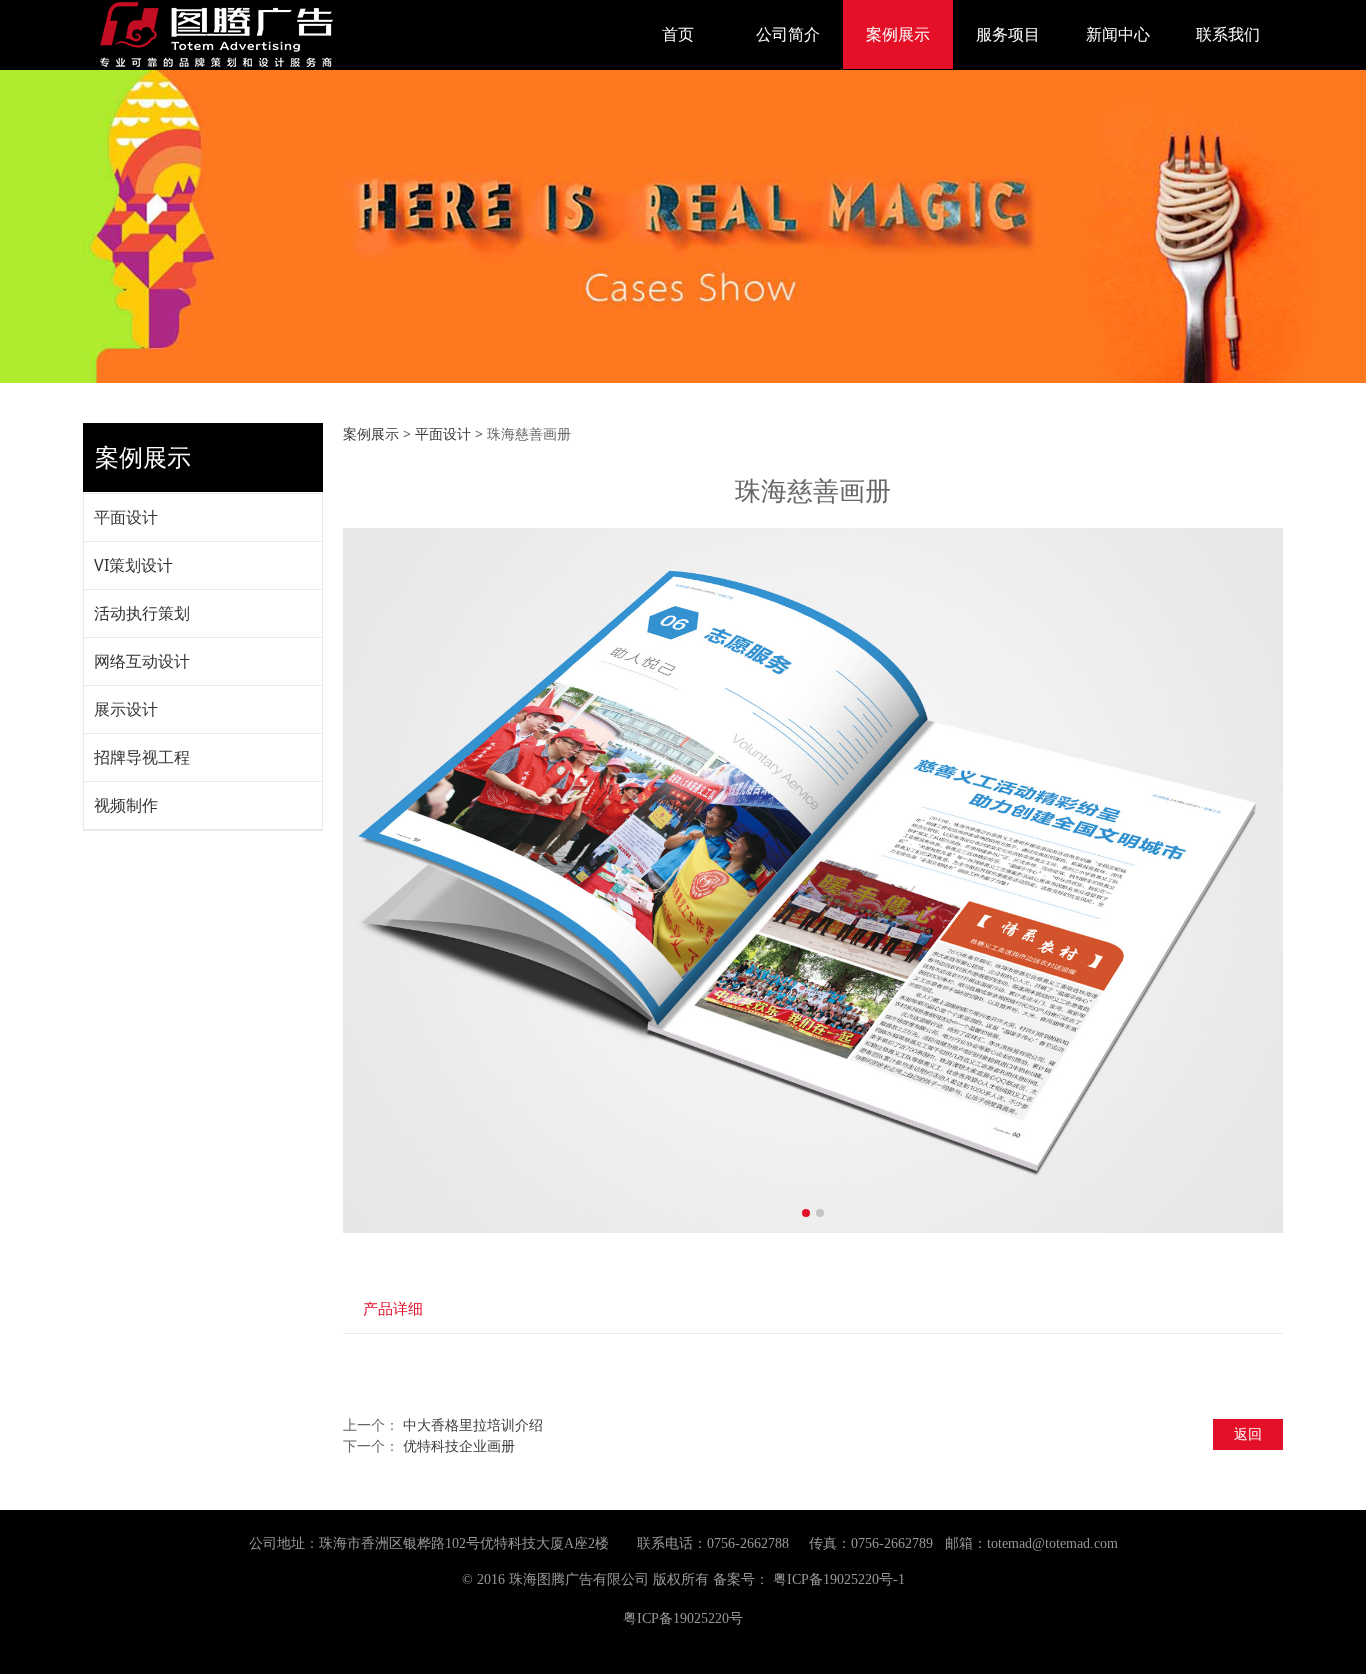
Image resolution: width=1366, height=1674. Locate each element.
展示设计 (126, 709)
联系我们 (1228, 34)
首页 (678, 34)
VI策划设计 (133, 565)
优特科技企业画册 (459, 1445)
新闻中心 (1118, 34)
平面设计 (126, 517)
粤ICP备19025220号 (683, 1618)
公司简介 (788, 34)
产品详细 (393, 1308)
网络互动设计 (142, 661)
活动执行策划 (142, 613)
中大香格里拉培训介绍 (473, 1424)
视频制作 (126, 805)
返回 (1248, 1433)
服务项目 (1008, 34)
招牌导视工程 (142, 757)
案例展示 (898, 34)
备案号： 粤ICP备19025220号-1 (809, 1579)
